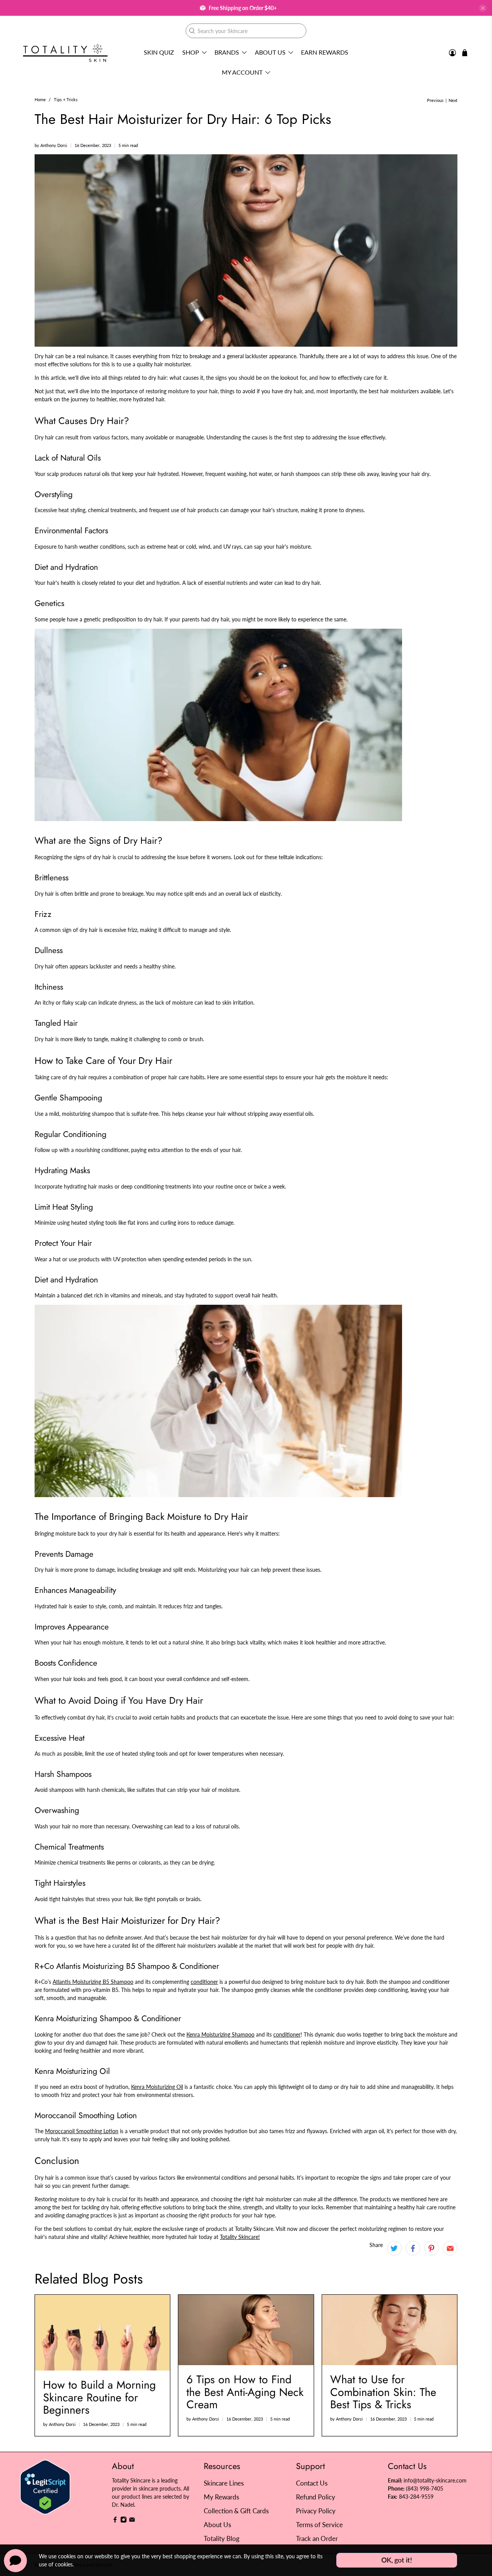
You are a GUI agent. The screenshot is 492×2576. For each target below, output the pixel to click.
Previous (435, 101)
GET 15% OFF (171, 1328)
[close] (483, 8)
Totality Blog (222, 2538)
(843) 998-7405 (425, 2488)
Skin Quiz (159, 52)
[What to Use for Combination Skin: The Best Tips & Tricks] (390, 2330)
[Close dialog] (386, 1213)
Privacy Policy (316, 2511)
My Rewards (221, 2497)
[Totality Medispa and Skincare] (65, 53)
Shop (191, 52)
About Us (270, 52)
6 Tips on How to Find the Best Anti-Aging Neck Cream (245, 2392)
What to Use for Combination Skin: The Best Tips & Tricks (383, 2392)
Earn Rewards (325, 52)
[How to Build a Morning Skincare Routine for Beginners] (102, 2333)
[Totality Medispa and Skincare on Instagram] (124, 2521)
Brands (227, 52)
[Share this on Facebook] (413, 2248)
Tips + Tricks (66, 100)
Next (453, 101)
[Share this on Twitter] (394, 2248)
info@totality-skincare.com (435, 2480)
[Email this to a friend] (450, 2248)
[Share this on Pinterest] (432, 2248)
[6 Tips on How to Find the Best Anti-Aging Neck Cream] (246, 2330)
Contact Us (312, 2483)
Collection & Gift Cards (236, 2511)
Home (40, 100)
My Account (242, 72)
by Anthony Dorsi (51, 145)
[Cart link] (465, 53)
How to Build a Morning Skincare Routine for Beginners (99, 2397)
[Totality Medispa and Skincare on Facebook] (115, 2521)
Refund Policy (316, 2497)
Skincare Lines (224, 2483)
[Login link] (452, 53)
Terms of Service (319, 2525)
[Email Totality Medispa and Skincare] (132, 2521)
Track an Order (317, 2538)
